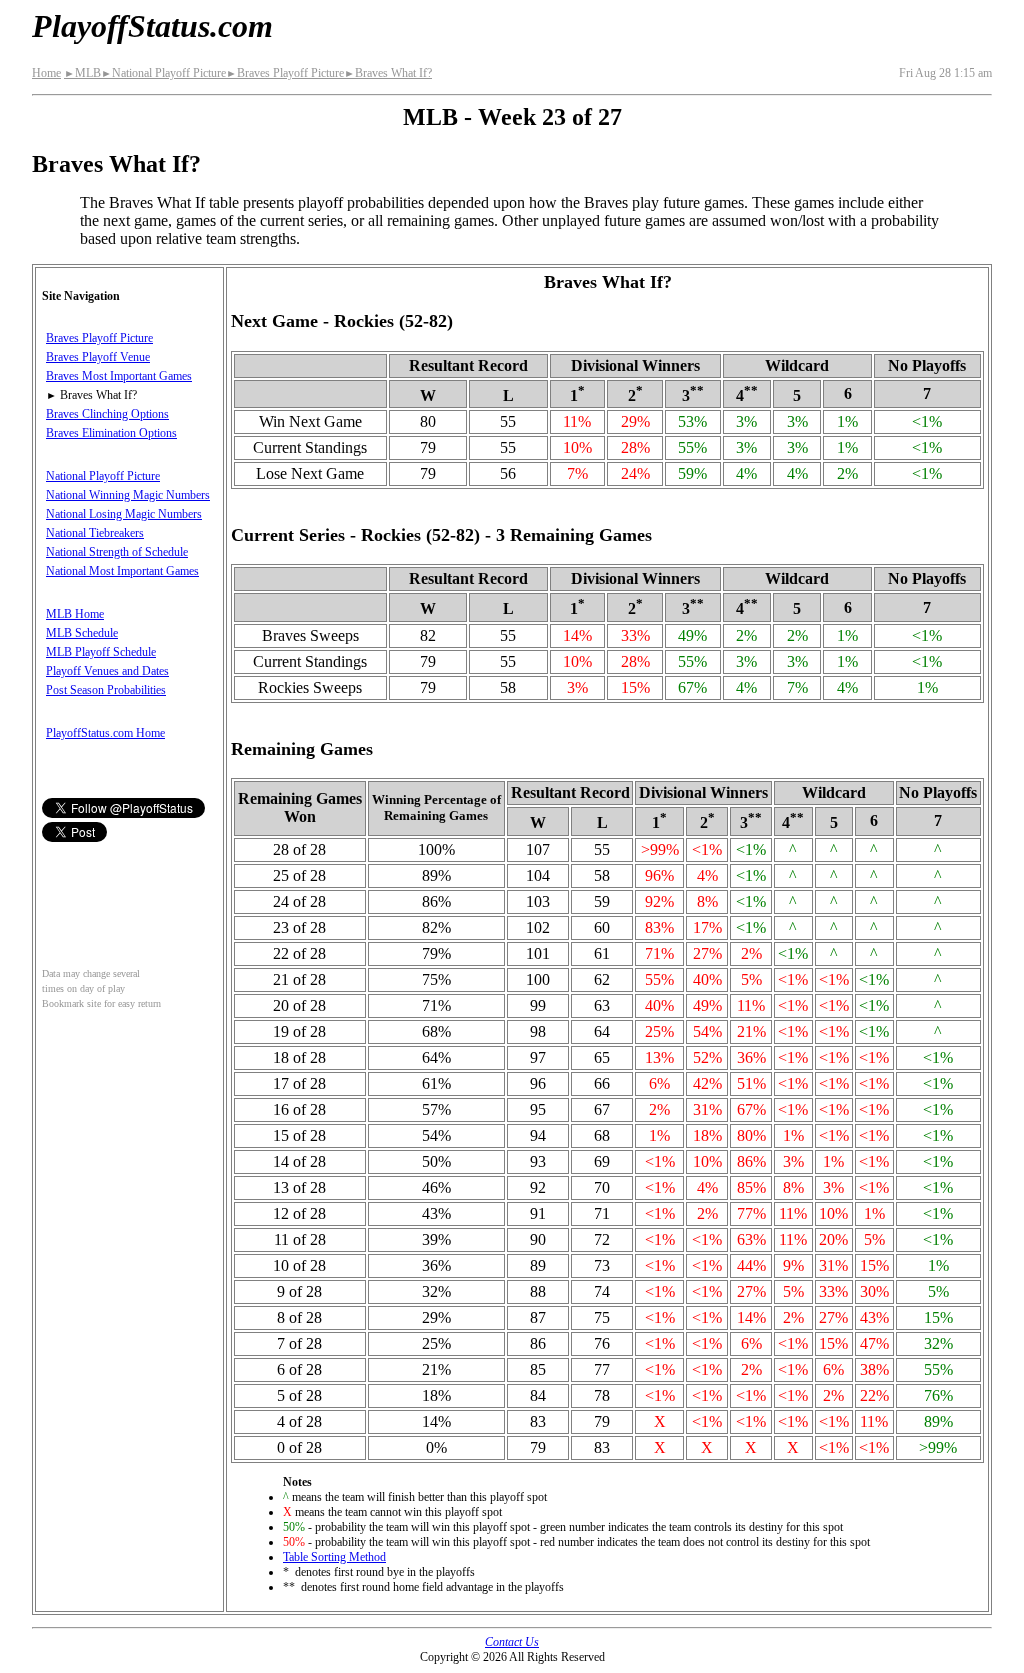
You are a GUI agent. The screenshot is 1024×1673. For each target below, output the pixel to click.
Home (46, 73)
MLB (82, 73)
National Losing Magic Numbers (124, 514)
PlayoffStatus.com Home (105, 733)
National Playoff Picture (163, 73)
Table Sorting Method (334, 1557)
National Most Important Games (122, 571)
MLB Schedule (82, 633)
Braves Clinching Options (107, 414)
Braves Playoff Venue (98, 357)
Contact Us (512, 1642)
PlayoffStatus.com (152, 26)
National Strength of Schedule (117, 552)
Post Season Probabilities (106, 690)
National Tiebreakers (95, 533)
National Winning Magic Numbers (128, 495)
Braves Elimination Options (111, 433)
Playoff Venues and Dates (107, 671)
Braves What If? (388, 73)
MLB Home (75, 614)
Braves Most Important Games (119, 376)
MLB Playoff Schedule (101, 652)
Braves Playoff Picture (285, 73)
